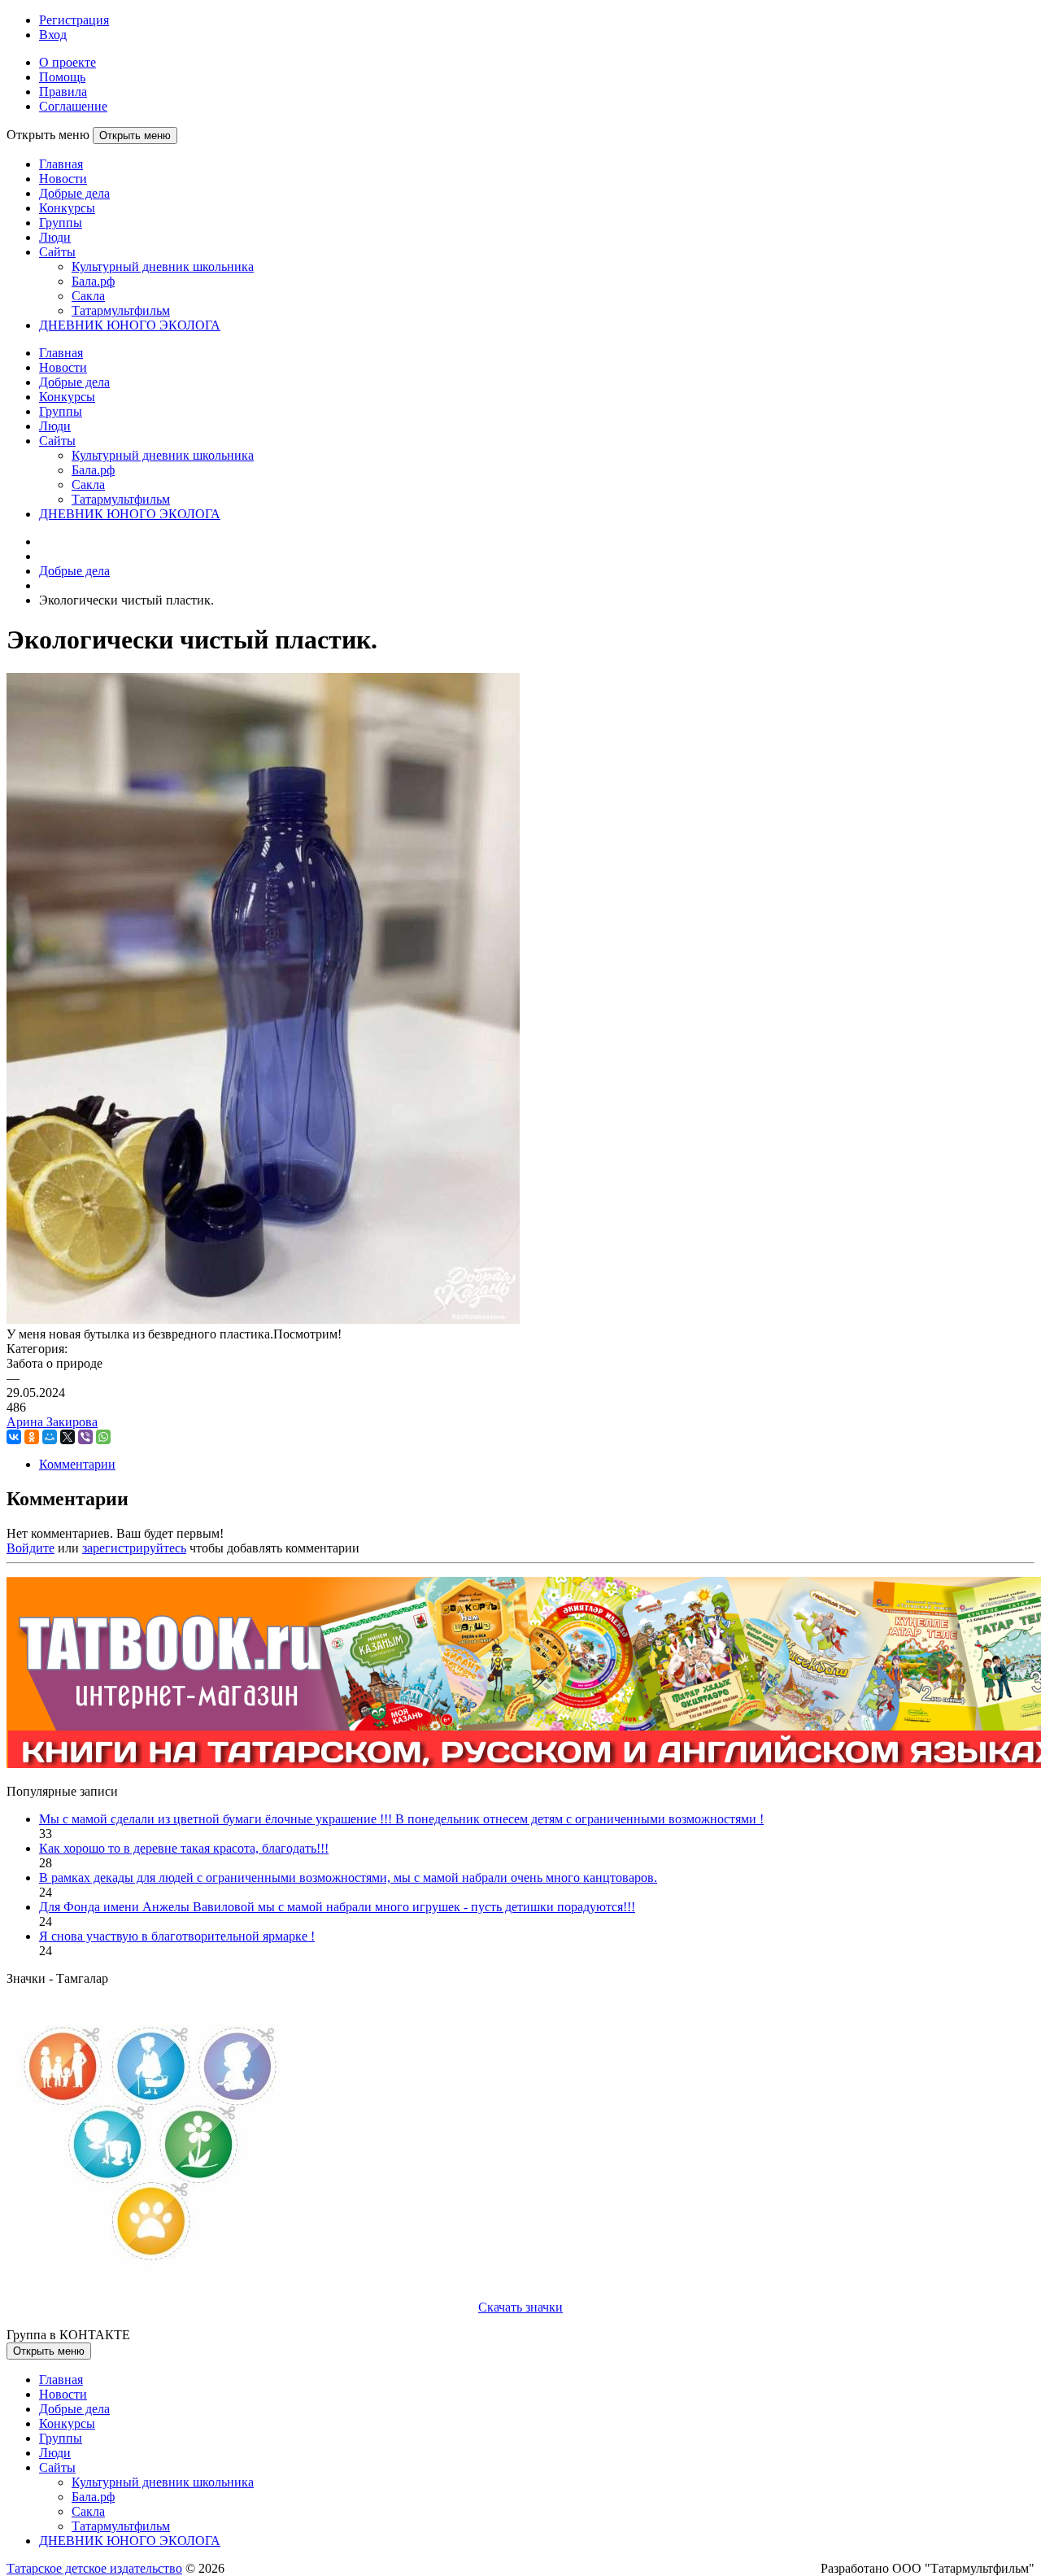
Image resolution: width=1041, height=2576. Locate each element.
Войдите (30, 1548)
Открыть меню (135, 135)
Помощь (62, 77)
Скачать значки (520, 2307)
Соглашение (73, 106)
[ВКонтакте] (14, 1437)
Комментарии (77, 1464)
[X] (68, 1437)
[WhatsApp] (103, 1437)
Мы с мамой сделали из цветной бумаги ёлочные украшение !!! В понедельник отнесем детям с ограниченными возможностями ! (401, 1819)
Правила (63, 92)
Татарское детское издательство (94, 2568)
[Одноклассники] (32, 1437)
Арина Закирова (52, 1422)
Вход (53, 35)
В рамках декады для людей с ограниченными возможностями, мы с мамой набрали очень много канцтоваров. (348, 1877)
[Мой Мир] (50, 1437)
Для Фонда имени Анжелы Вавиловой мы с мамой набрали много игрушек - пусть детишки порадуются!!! (337, 1907)
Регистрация (74, 20)
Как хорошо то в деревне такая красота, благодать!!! (184, 1848)
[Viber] (85, 1437)
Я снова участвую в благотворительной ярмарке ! (177, 1936)
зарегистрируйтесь (134, 1548)
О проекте (68, 62)
